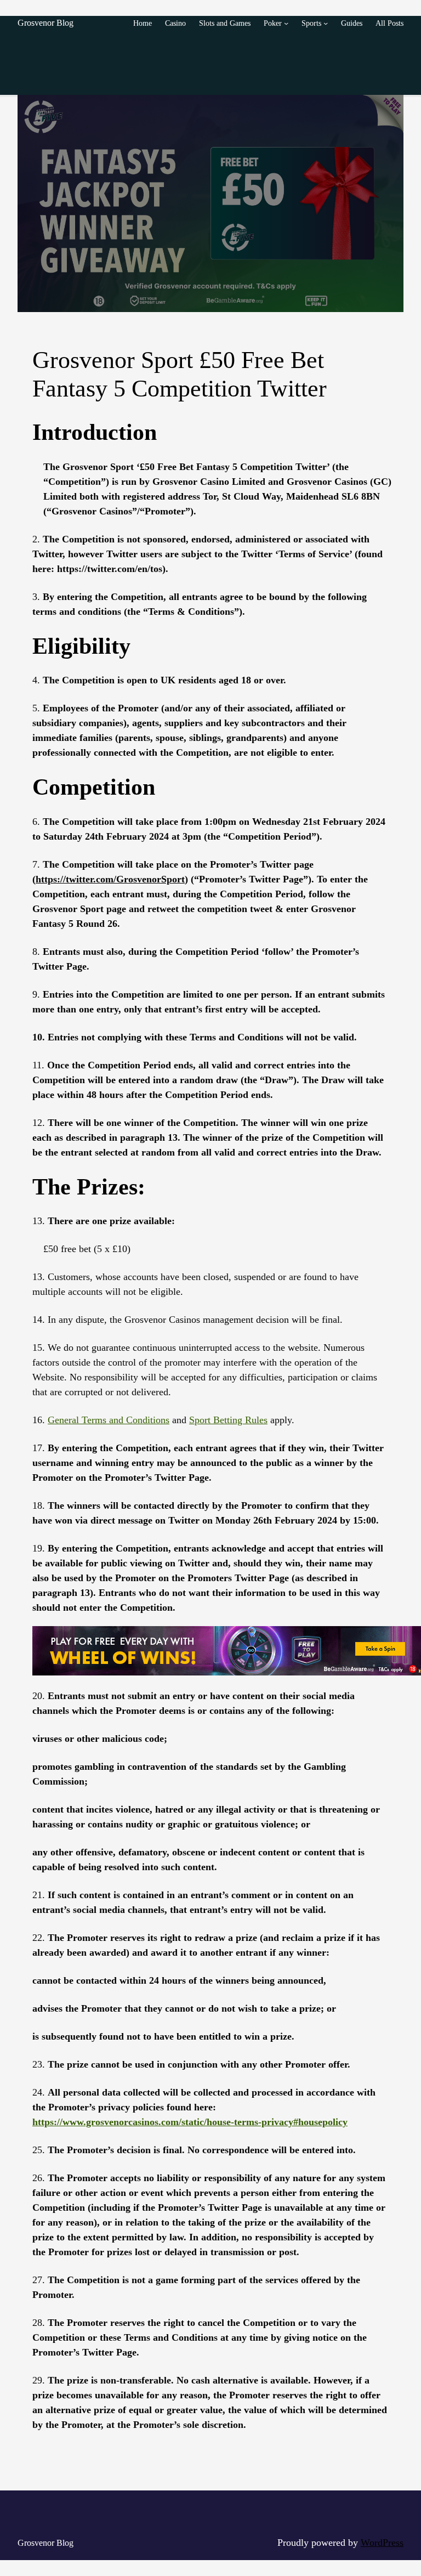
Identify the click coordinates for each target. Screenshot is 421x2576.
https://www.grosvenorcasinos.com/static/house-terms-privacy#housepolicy (190, 2122)
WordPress (382, 2543)
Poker (273, 23)
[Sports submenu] (326, 23)
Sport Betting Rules (228, 1420)
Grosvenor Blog (45, 23)
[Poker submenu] (286, 23)
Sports (311, 23)
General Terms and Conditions (109, 1420)
